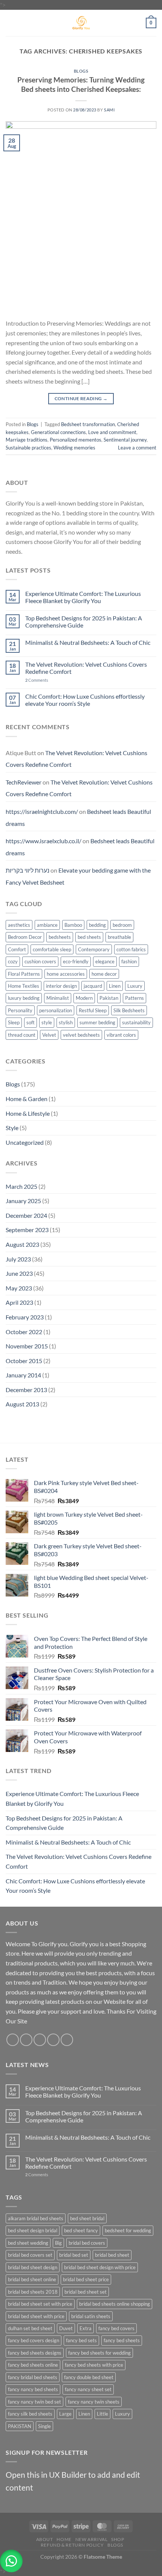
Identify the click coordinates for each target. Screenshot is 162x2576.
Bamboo (73, 925)
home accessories (66, 974)
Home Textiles (24, 986)
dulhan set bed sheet (30, 2328)
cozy (13, 961)
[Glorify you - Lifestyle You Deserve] (81, 23)
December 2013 (26, 1390)
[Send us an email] (53, 2040)
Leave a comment (137, 448)
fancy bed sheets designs (35, 2353)
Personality (20, 1010)
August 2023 (22, 1244)
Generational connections (58, 432)
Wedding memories (74, 448)
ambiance (47, 925)
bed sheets (89, 937)
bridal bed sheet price (86, 2279)
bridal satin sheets (91, 2316)
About (45, 2539)
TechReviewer (24, 782)
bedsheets (60, 937)
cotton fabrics (131, 949)
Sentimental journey (125, 440)
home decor (104, 974)
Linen (115, 986)
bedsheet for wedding (128, 2230)
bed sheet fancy (81, 2230)
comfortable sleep (52, 949)
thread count (22, 1035)
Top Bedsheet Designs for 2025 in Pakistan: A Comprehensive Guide (84, 622)
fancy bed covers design (34, 2340)
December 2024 (26, 1215)
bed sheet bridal (87, 2218)
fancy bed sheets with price (94, 2365)
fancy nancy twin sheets (94, 2402)
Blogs (81, 71)
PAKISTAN (20, 2426)
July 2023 (18, 1259)
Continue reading (81, 398)
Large (65, 2414)
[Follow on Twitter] (40, 2040)
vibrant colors (121, 1035)
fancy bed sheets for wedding (99, 2353)
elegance (105, 961)
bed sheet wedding (28, 2243)
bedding (97, 925)
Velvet (49, 1035)
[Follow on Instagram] (26, 2040)
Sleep (14, 1022)
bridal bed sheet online (32, 2279)
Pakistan (109, 998)
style (47, 1022)
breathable (119, 937)
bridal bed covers (87, 2243)
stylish (66, 1022)
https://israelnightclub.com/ (42, 811)
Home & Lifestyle (28, 1113)
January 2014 (23, 1375)
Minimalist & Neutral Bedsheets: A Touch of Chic (88, 642)
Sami (109, 110)
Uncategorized (25, 1142)
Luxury (135, 986)
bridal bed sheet (112, 2255)
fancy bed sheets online (33, 2365)
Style (12, 1128)
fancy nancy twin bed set (34, 2402)
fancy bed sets (81, 2340)
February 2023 (25, 1317)
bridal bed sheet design (33, 2267)
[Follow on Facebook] (13, 2040)
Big (58, 2243)
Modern (84, 998)
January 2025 (23, 1201)
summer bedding (97, 1022)
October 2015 (24, 1361)
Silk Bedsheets (129, 1010)
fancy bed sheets (122, 2340)
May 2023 (19, 1288)
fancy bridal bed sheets (33, 2377)
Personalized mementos (76, 440)
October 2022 (24, 1332)
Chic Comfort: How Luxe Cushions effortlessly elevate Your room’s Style (85, 700)
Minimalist (58, 998)
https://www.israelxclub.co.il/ (44, 841)
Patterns (134, 998)
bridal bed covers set (30, 2255)
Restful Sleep (93, 1010)
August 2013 (22, 1404)
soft (31, 1022)
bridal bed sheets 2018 (33, 2292)
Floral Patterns (24, 974)
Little (102, 2414)
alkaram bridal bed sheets (36, 2218)
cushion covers (40, 961)
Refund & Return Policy (72, 2545)
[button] (11, 2561)
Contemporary (94, 949)
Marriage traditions (27, 440)
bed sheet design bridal (33, 2230)
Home (64, 2539)
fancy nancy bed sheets (33, 2389)
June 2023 (19, 1273)
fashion (129, 961)
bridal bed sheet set (86, 2292)
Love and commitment (112, 432)
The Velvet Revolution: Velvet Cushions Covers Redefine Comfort (86, 668)
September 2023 (27, 1230)
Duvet (66, 2328)
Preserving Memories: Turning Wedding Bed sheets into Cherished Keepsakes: (81, 84)
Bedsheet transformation (88, 424)
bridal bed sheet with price (36, 2316)
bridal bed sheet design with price (100, 2267)
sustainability (136, 1022)
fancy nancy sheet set (88, 2389)
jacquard (93, 986)
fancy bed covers (116, 2328)
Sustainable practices (28, 448)
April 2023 (19, 1302)
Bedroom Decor (25, 937)
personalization (56, 1010)
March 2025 (21, 1186)
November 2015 (27, 1346)
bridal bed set (74, 2255)
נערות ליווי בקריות (28, 870)
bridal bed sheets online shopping (115, 2304)
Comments (37, 680)
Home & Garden (27, 1099)
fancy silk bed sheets (30, 2414)
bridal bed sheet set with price (40, 2304)
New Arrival (92, 2539)
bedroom (122, 925)
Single (44, 2426)
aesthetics (19, 925)
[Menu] (10, 23)
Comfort (17, 949)
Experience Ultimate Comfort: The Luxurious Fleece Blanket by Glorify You (83, 597)
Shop (118, 2539)
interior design (61, 986)
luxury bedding (24, 998)
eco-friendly (76, 961)
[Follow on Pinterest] (67, 2040)
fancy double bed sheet (89, 2377)
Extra (86, 2328)
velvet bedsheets (81, 1035)
